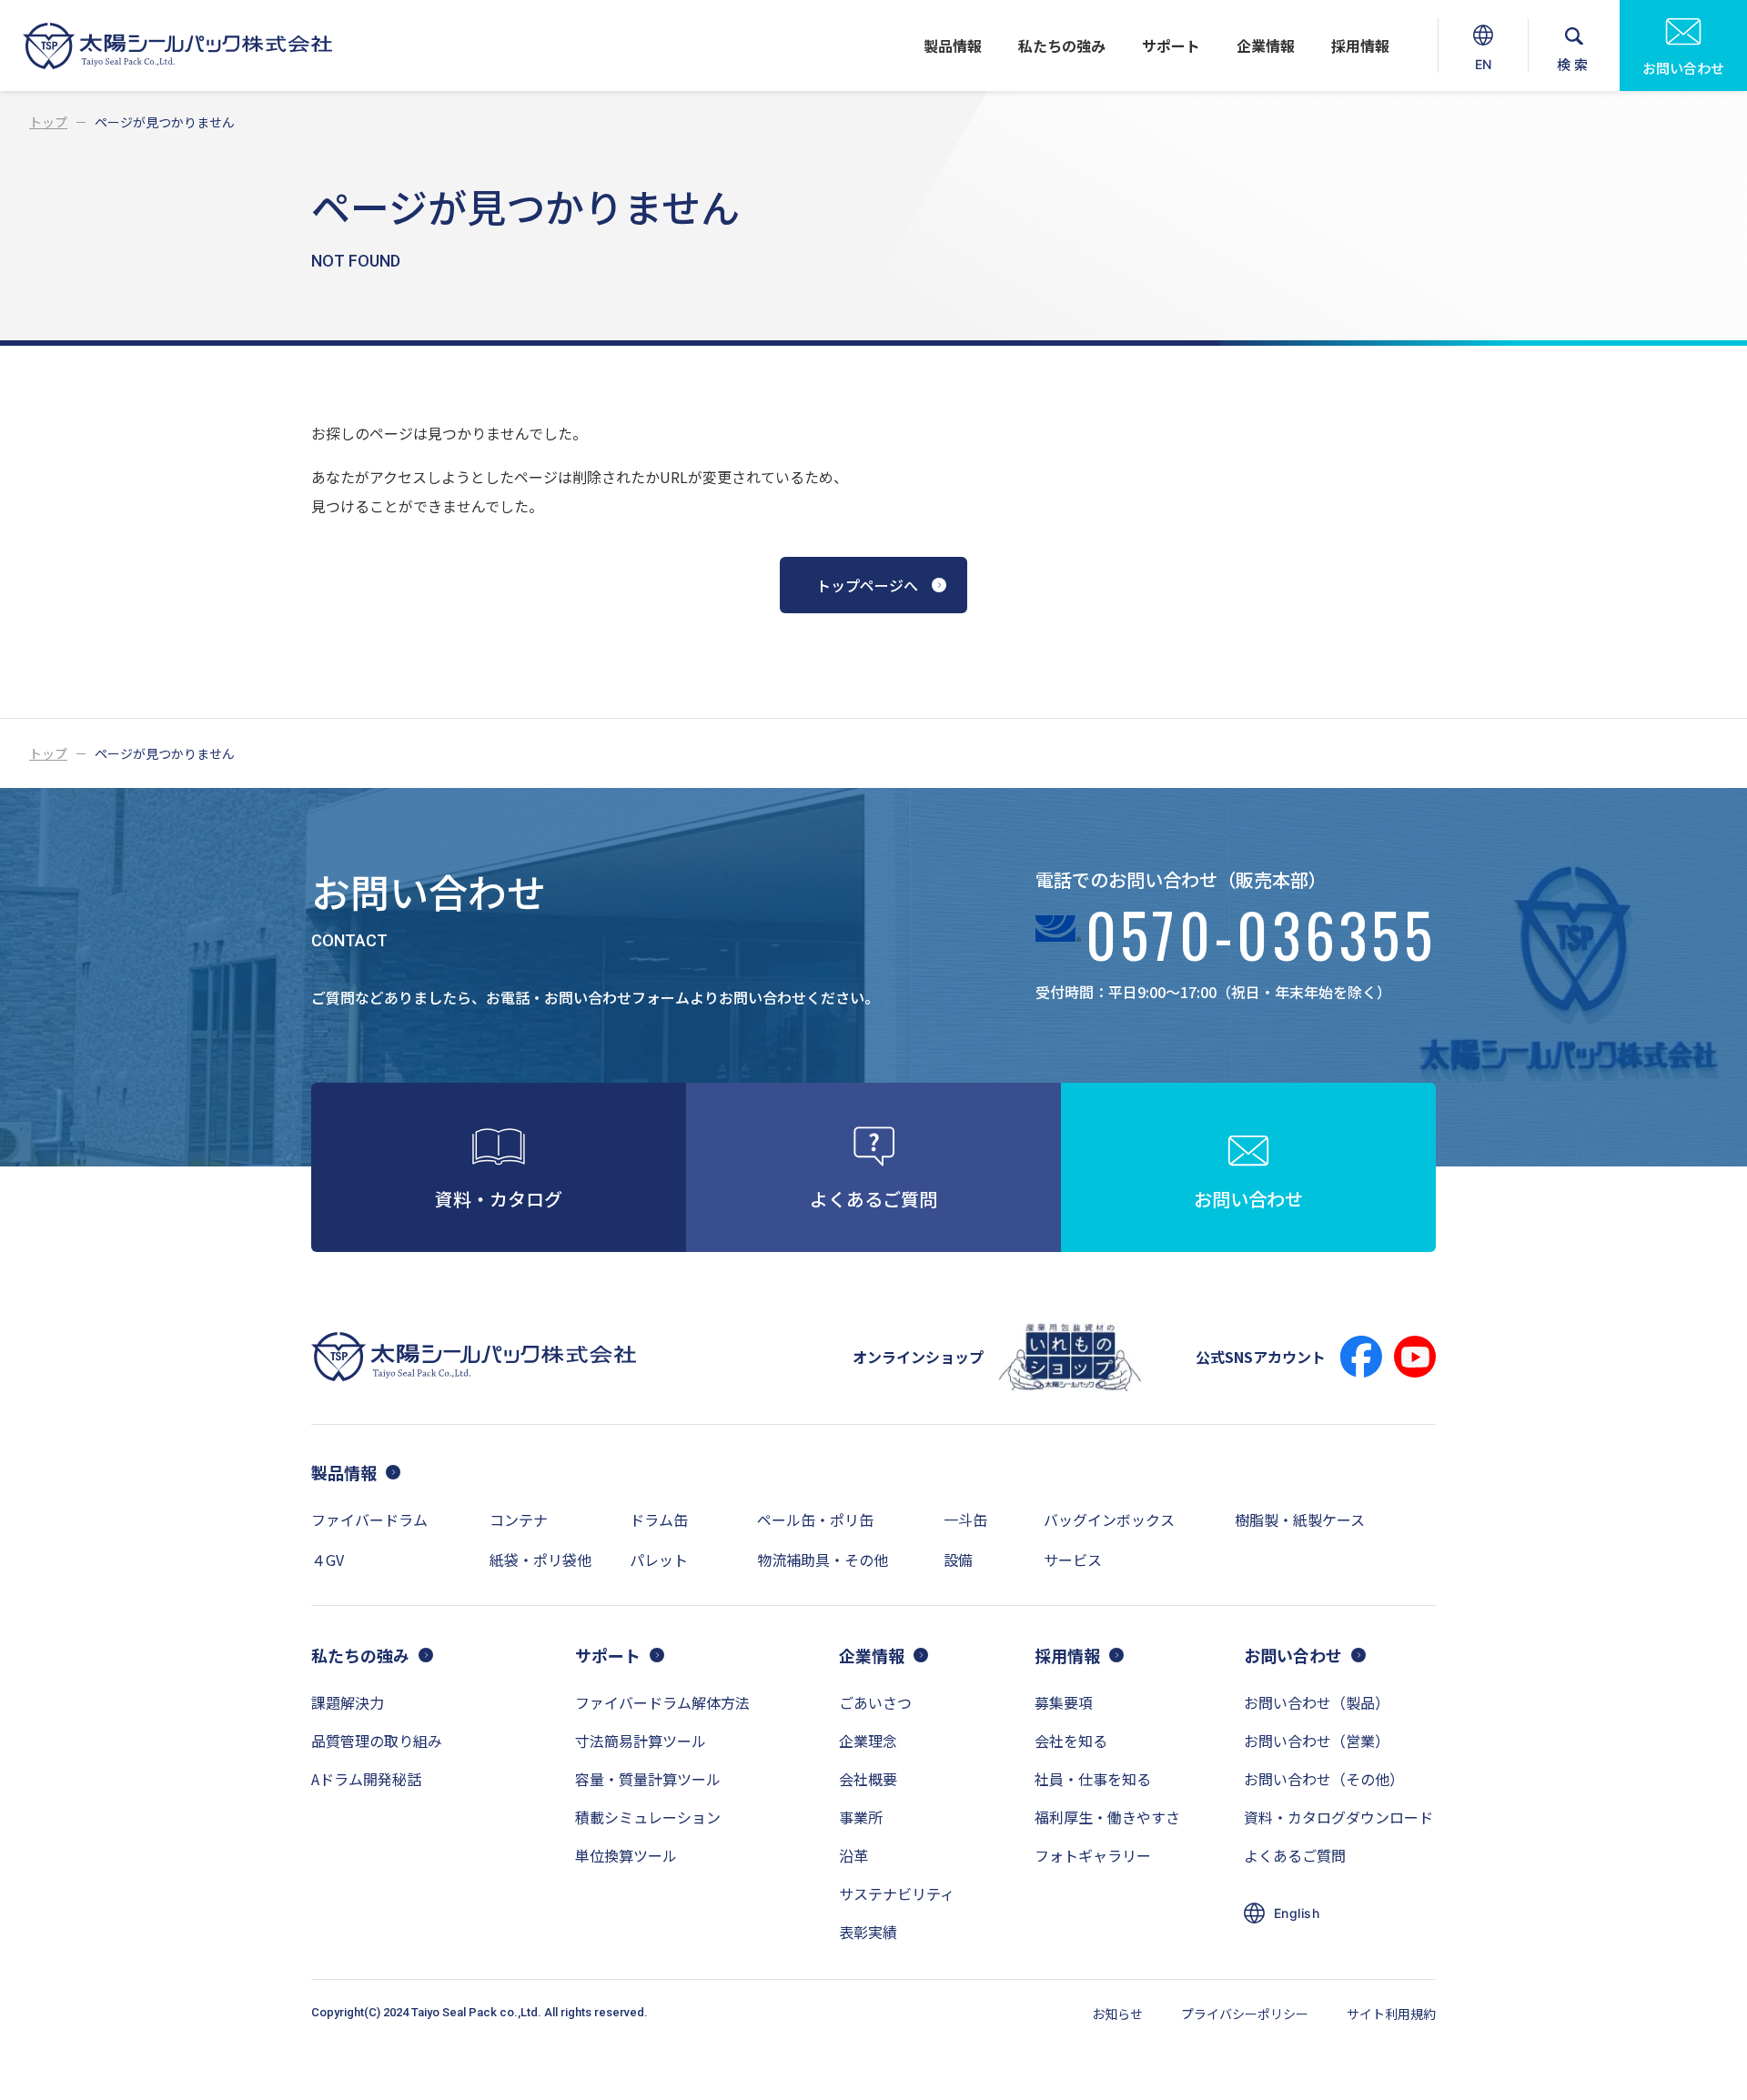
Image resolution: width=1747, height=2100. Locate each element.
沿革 (853, 1855)
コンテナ (519, 1519)
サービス (1073, 1560)
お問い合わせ (1683, 68)
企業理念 (868, 1741)
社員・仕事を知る (1093, 1779)
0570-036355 (1261, 940)
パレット (659, 1560)
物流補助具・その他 (823, 1560)
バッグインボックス (1109, 1519)
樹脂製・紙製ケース (1300, 1519)
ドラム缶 (659, 1519)
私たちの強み (1062, 45)
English (1297, 1913)
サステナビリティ (897, 1893)
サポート (1171, 45)
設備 (958, 1560)
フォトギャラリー (1093, 1855)
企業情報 (1266, 45)
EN (1485, 74)
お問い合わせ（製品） (1317, 1702)
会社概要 (868, 1779)
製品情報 (953, 45)
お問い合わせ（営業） (1317, 1741)
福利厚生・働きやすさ (1107, 1817)
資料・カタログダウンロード (1338, 1817)
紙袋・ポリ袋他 (540, 1560)
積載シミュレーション (648, 1817)
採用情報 (1360, 45)
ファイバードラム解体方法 (662, 1702)
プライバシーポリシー (1245, 2014)
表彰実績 (868, 1932)
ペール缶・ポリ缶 (815, 1519)
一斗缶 (965, 1519)
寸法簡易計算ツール (641, 1741)
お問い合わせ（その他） (1324, 1779)
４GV (328, 1560)
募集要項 (1064, 1702)
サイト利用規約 (1391, 2014)
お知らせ (1117, 2014)
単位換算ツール (626, 1855)
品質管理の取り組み (377, 1741)
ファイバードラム (369, 1519)
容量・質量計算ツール (648, 1779)
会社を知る (1071, 1741)
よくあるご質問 (1295, 1855)
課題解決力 (348, 1702)
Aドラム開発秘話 (366, 1779)
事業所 (861, 1817)
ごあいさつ (875, 1702)
